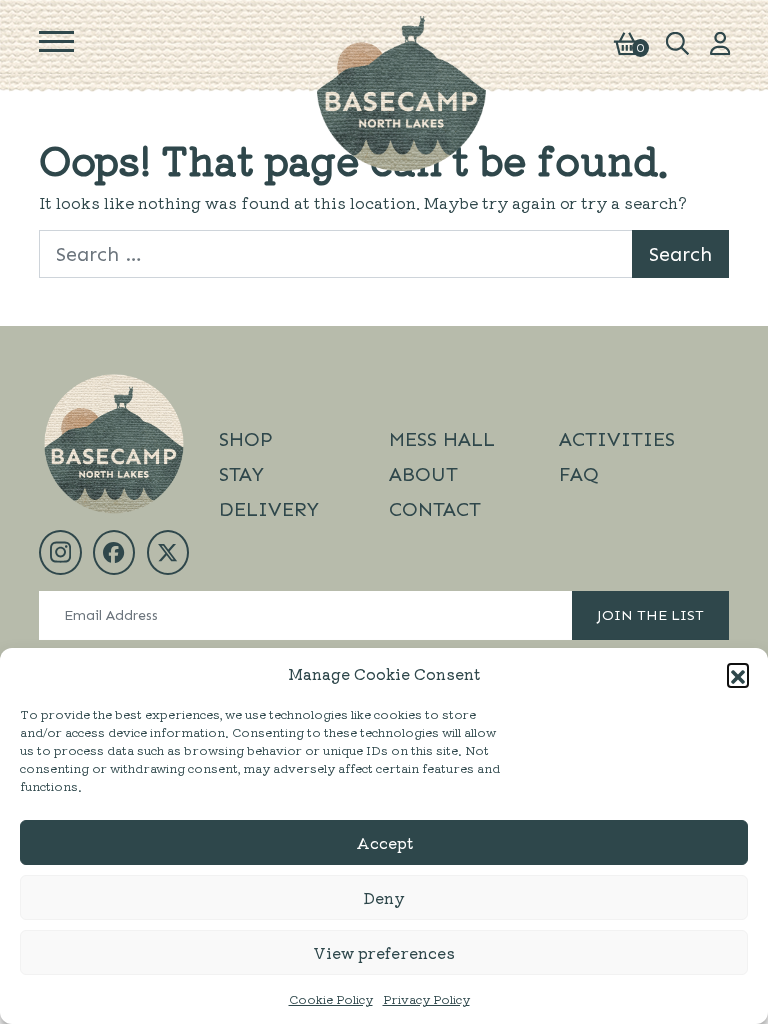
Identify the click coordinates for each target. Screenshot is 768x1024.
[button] (738, 674)
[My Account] (720, 41)
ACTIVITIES (617, 439)
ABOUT (423, 474)
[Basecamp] (402, 91)
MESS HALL (442, 439)
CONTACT (435, 509)
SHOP (246, 439)
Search (680, 254)
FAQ (579, 474)
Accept (384, 842)
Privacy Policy (426, 998)
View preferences (384, 952)
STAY (241, 474)
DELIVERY (269, 509)
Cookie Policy (331, 998)
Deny (384, 897)
